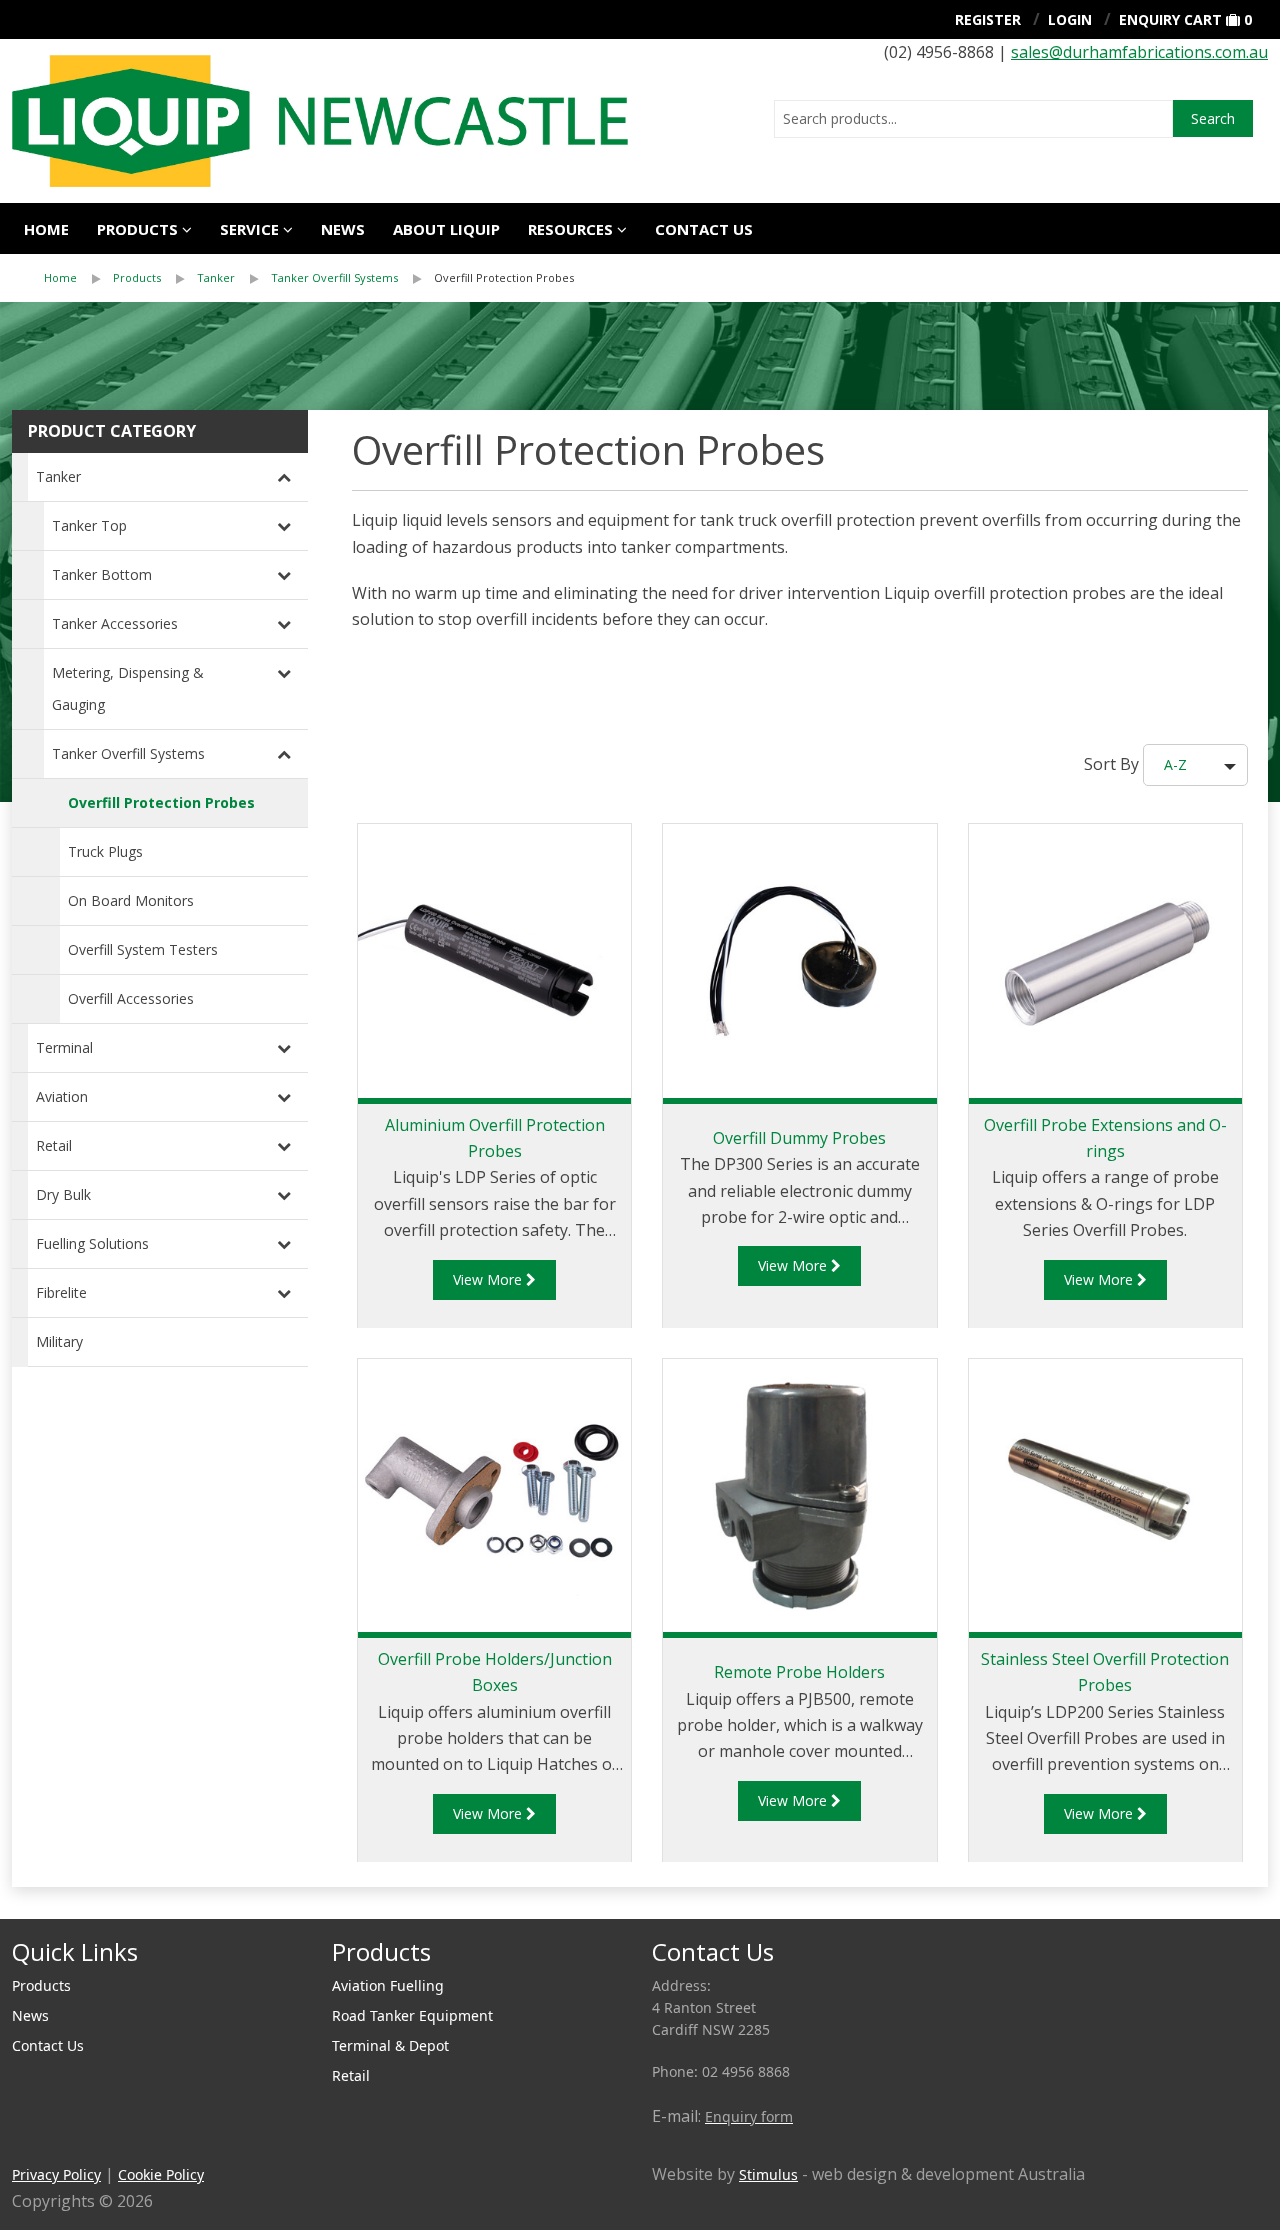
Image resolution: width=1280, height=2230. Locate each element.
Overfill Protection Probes (504, 277)
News (343, 229)
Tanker (216, 277)
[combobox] (973, 119)
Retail (54, 1145)
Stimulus (768, 2174)
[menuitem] (78, 278)
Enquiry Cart (1170, 19)
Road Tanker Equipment (412, 2015)
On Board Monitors (131, 900)
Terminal (64, 1047)
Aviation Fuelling (388, 1985)
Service (249, 229)
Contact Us (48, 2045)
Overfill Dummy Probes (799, 1138)
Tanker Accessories (115, 623)
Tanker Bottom (102, 574)
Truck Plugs (105, 851)
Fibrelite (61, 1292)
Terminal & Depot (390, 2045)
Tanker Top (89, 525)
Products (137, 229)
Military (59, 1341)
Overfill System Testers (143, 949)
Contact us (704, 229)
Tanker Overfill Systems (334, 277)
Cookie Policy (161, 2174)
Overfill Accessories (131, 998)
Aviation (62, 1096)
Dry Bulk (63, 1194)
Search (1213, 118)
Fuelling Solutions (92, 1243)
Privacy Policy (56, 2174)
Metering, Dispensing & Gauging (128, 688)
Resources (570, 229)
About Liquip (446, 229)
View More (489, 1279)
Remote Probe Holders (799, 1672)
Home (46, 229)
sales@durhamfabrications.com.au (1139, 52)
